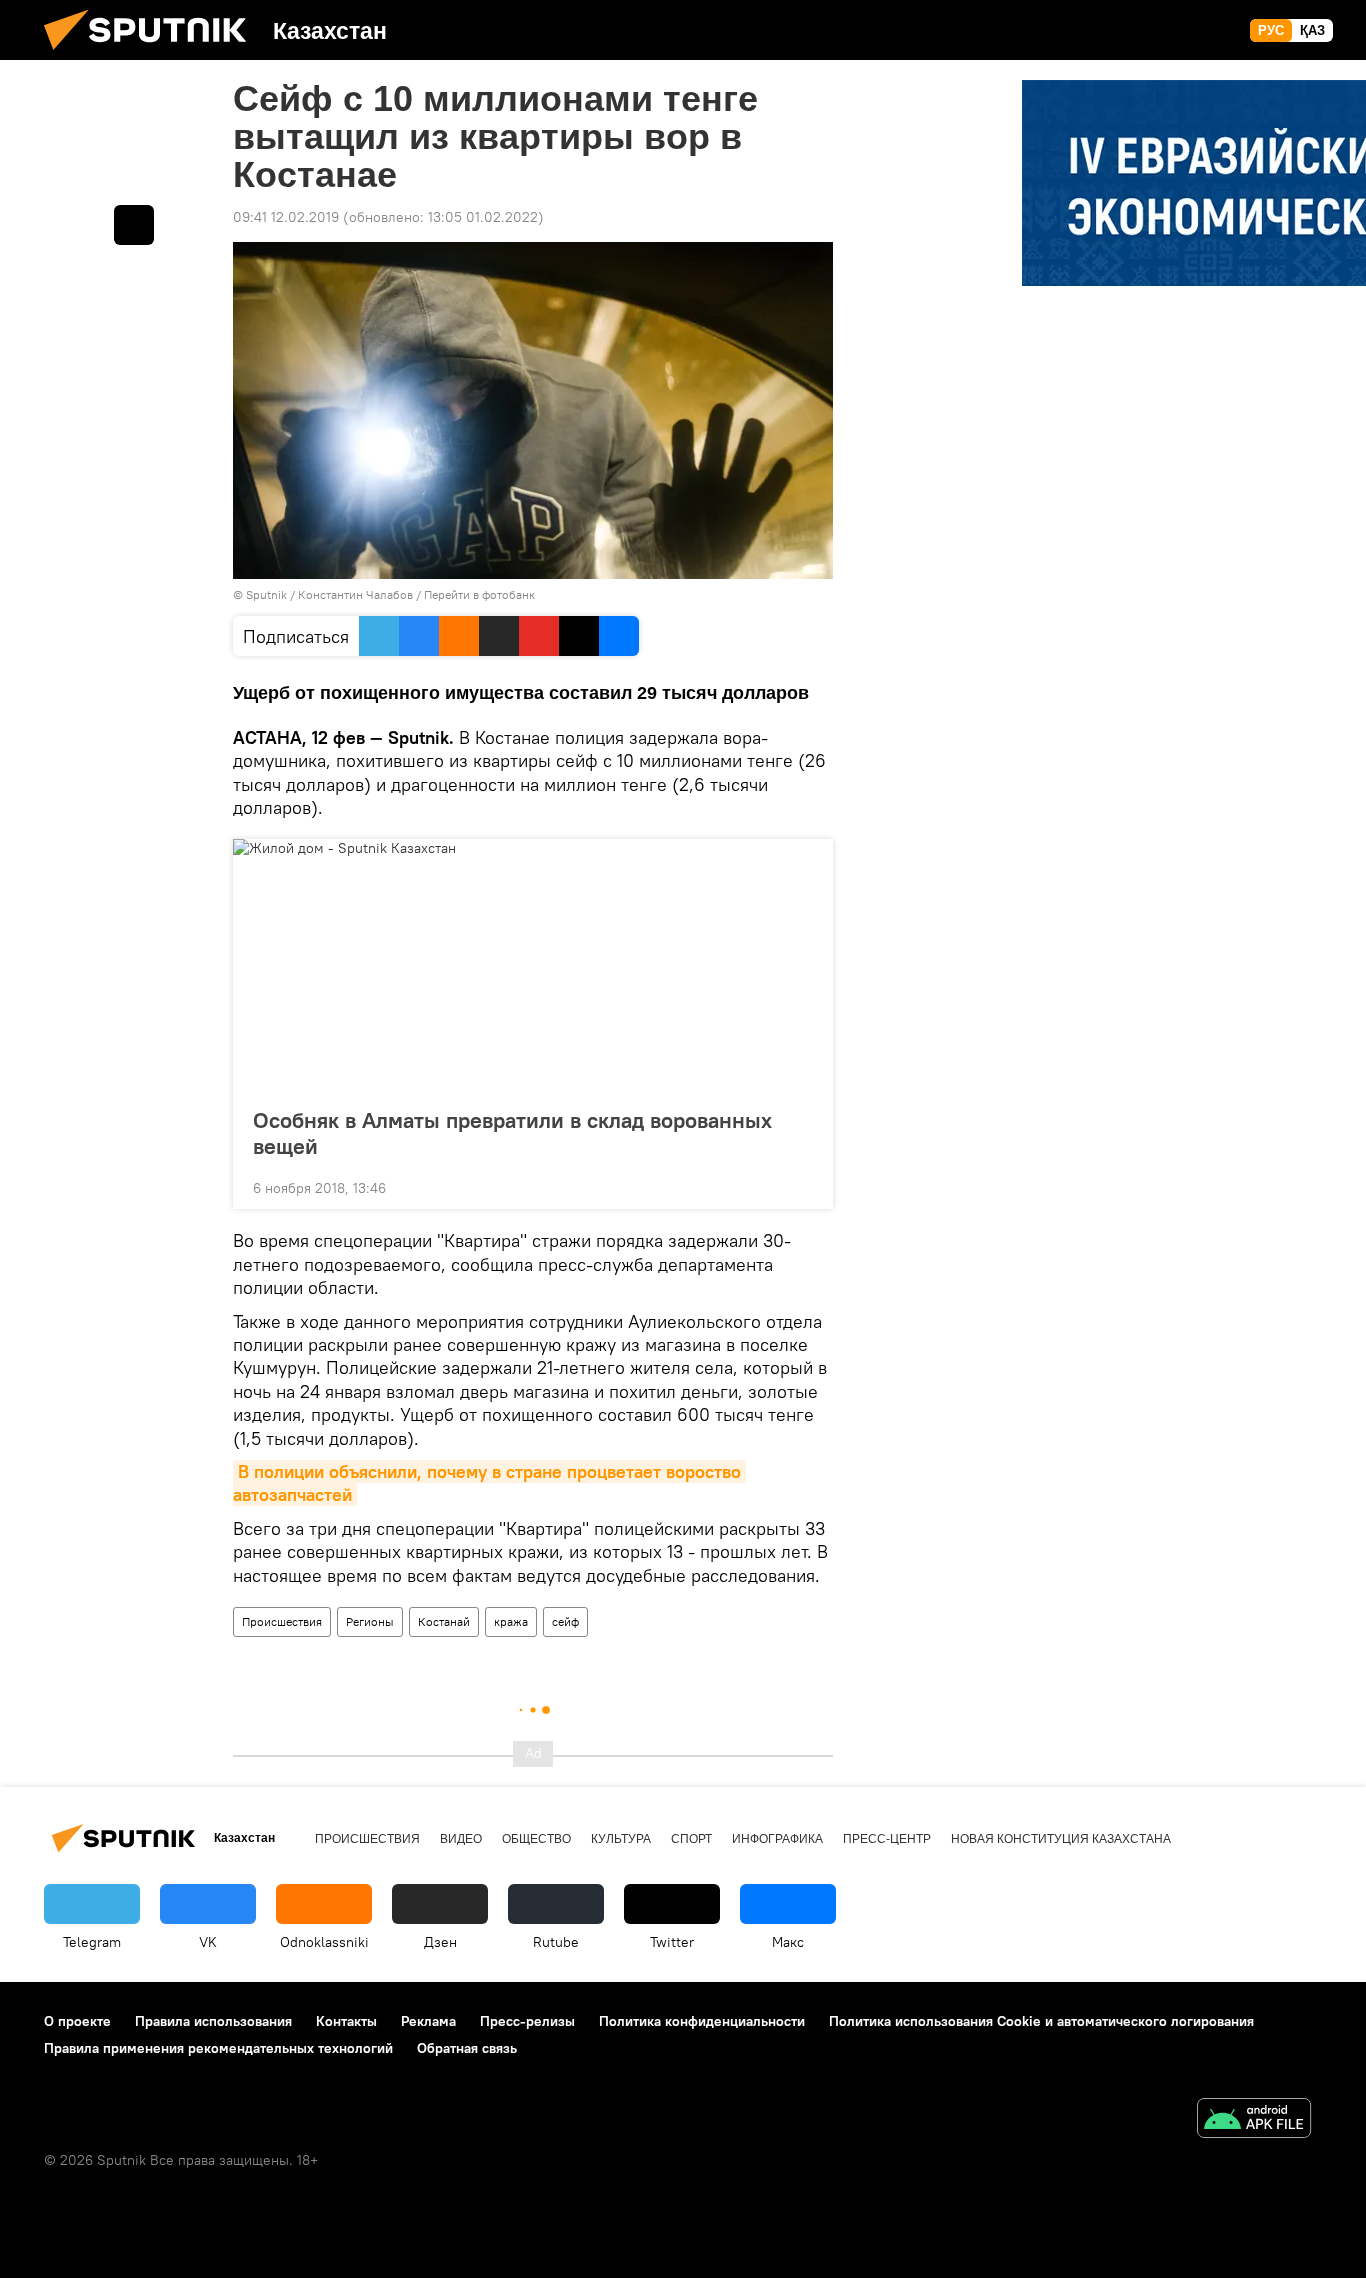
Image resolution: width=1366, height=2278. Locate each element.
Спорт (691, 1839)
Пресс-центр (887, 1839)
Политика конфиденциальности (702, 2021)
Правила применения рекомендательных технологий (218, 2048)
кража (511, 1621)
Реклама (428, 2021)
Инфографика (777, 1839)
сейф (565, 1621)
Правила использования (213, 2021)
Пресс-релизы (527, 2021)
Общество (536, 1839)
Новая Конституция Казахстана (1061, 1839)
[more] (802, 1186)
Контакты (346, 2021)
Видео (461, 1839)
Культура (621, 1839)
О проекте (77, 2021)
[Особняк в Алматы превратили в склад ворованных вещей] (533, 967)
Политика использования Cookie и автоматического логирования (1041, 2021)
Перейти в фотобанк (479, 594)
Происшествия (282, 1621)
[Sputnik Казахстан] (153, 55)
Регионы (370, 1621)
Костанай (444, 1621)
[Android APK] (1254, 2120)
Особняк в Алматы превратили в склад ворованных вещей (512, 1133)
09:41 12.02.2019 (286, 217)
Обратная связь (467, 2048)
